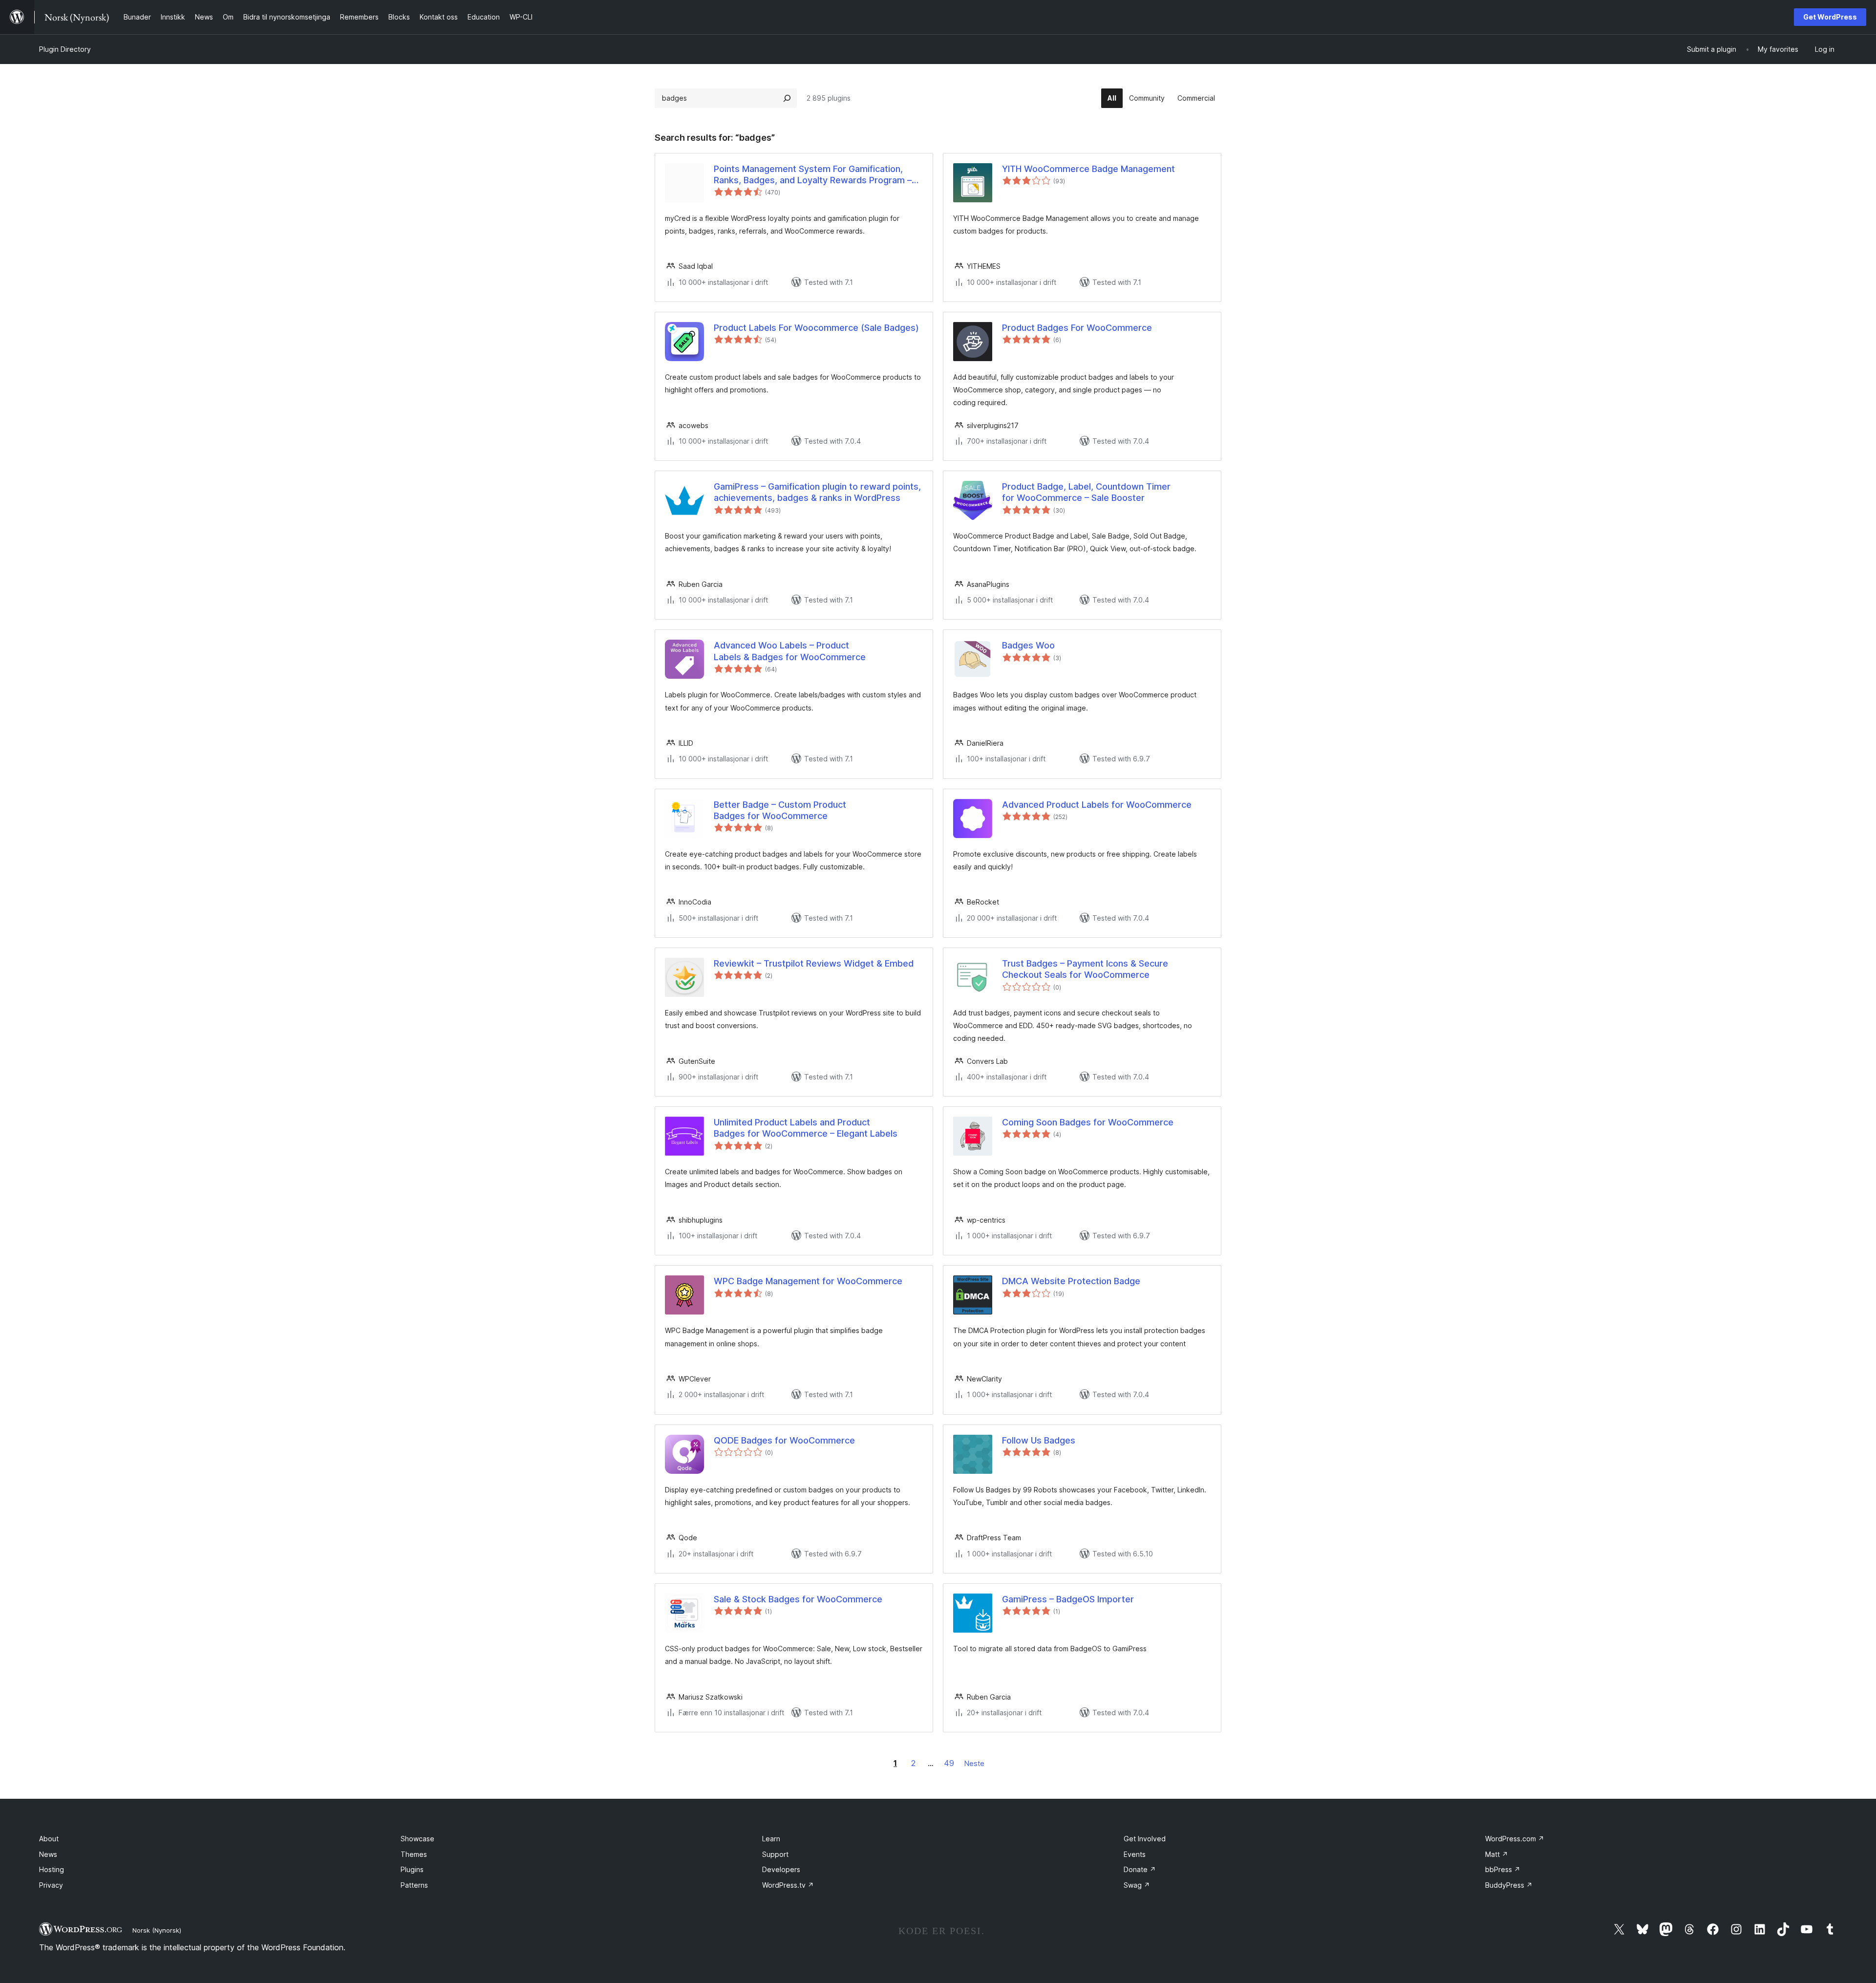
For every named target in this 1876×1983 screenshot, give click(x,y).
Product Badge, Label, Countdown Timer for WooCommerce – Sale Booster (1086, 492)
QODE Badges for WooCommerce (784, 1440)
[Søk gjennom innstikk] (787, 98)
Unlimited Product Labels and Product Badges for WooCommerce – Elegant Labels (806, 1128)
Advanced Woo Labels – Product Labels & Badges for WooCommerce (790, 651)
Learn (771, 1839)
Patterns (414, 1885)
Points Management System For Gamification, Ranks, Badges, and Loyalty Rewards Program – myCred (813, 175)
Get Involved (1145, 1839)
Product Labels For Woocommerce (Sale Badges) (816, 328)
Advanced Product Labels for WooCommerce (1097, 805)
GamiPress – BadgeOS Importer (1068, 1599)
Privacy (51, 1885)
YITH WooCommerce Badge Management (1088, 169)
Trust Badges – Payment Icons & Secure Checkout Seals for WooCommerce (1085, 969)
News (48, 1854)
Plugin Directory (65, 49)
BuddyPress (1509, 1885)
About (49, 1839)
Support (775, 1854)
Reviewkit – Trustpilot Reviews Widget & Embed (814, 963)
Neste (974, 1763)
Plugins (412, 1869)
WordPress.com (1515, 1839)
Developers (781, 1869)
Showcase (417, 1839)
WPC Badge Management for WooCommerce (808, 1281)
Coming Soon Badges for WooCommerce (1088, 1122)
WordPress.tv (788, 1885)
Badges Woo (1028, 645)
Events (1135, 1854)
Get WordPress (1830, 17)
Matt (1497, 1854)
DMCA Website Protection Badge (1071, 1281)
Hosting (52, 1869)
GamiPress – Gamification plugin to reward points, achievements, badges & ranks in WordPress (817, 492)
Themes (414, 1854)
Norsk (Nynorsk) (157, 1930)
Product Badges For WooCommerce (1077, 328)
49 (949, 1763)
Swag (1137, 1885)
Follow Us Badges (1039, 1440)
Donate (1140, 1869)
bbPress (1503, 1869)
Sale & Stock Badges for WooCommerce (798, 1599)
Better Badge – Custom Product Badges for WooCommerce (780, 810)
